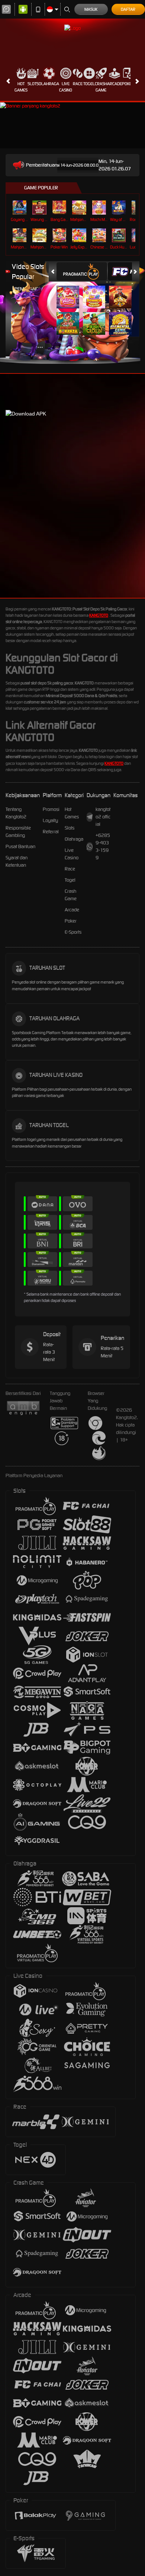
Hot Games (21, 87)
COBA (69, 290)
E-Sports (73, 932)
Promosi (51, 809)
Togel (89, 84)
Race (78, 84)
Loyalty (50, 820)
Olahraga (49, 84)
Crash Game (101, 87)
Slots (33, 84)
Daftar (128, 9)
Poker (128, 84)
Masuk (91, 9)
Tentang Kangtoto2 (16, 813)
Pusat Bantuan (20, 846)
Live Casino (66, 87)
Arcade (115, 84)
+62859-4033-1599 (103, 846)
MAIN (20, 207)
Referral (51, 832)
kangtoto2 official (103, 817)
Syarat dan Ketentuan (17, 861)
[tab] (82, 271)
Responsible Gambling (18, 832)
